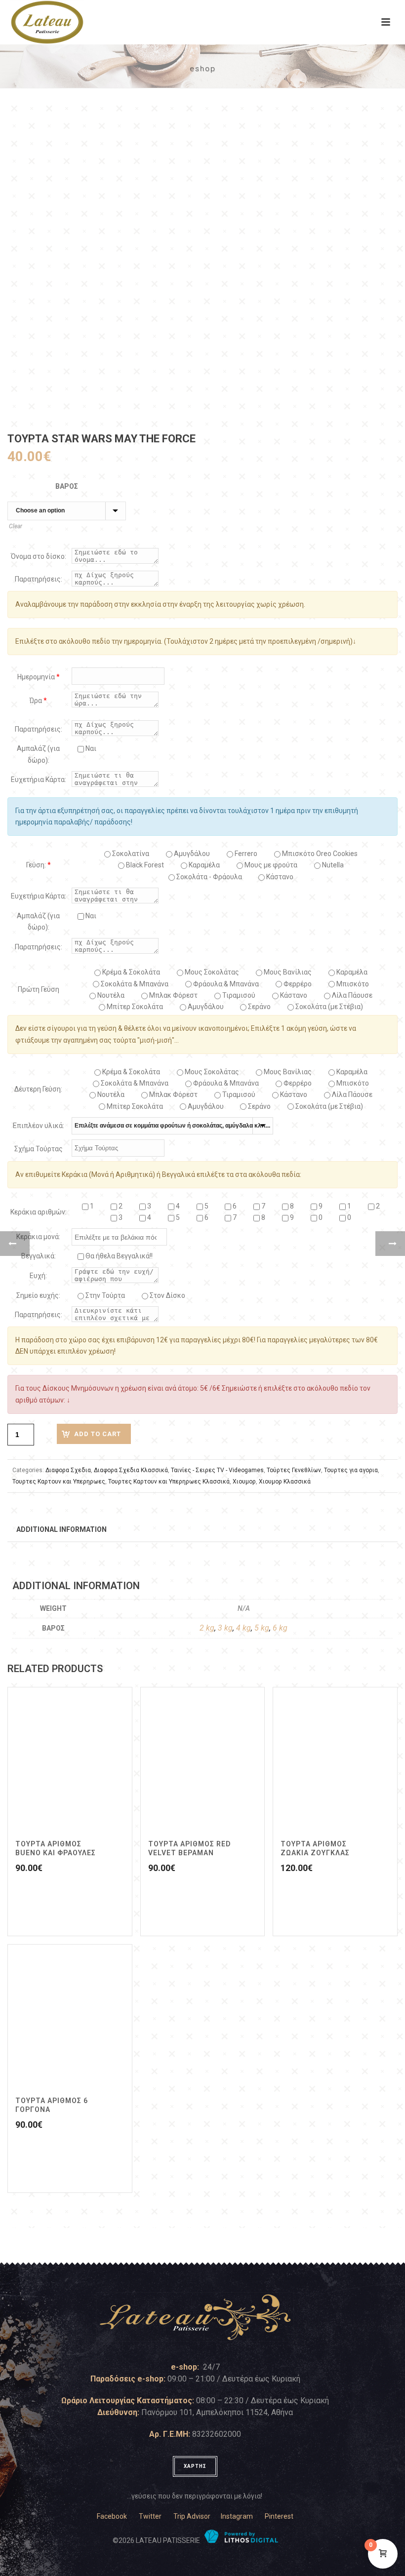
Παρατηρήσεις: (39, 579)
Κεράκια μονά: (38, 1237)
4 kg (243, 1628)
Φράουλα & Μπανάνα (225, 984)
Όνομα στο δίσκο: (39, 556)
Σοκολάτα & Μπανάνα (134, 984)
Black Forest (144, 865)
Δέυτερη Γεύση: (38, 1089)
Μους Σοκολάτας (211, 972)
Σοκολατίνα (130, 854)
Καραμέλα (351, 972)
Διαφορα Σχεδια (68, 1470)
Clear (16, 526)
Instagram (237, 2516)
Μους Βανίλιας (287, 972)
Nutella (332, 865)
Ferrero (245, 854)
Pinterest (279, 2516)
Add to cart (98, 1434)
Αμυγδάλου (191, 854)
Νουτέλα (110, 995)
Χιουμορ (244, 1482)
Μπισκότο (352, 984)
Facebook (112, 2516)
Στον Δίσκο (167, 1295)
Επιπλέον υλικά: (39, 1126)
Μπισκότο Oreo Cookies (319, 854)
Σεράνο (259, 1007)
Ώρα (38, 701)
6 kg (280, 1628)
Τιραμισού (238, 995)
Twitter (150, 2516)
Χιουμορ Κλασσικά (285, 1482)
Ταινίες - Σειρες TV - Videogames (217, 1470)
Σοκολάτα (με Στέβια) (328, 1007)
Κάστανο (279, 877)
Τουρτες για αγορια (351, 1470)
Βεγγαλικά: (39, 1256)
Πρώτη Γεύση (39, 989)
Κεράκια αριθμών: (39, 1212)
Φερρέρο (297, 984)
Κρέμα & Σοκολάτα (130, 972)
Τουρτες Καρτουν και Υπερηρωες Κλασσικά (169, 1482)
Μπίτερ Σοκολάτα (134, 1007)
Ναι (90, 748)
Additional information (61, 1529)
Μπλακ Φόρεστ (173, 995)
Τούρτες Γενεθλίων (294, 1470)
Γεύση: (39, 865)
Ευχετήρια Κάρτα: (39, 780)
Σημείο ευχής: (38, 1295)
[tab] (61, 1529)
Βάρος (67, 486)
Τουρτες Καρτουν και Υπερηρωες (59, 1482)
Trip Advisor (192, 2516)
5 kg (262, 1628)
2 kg (207, 1628)
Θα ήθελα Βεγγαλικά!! (118, 1256)
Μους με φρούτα (270, 865)
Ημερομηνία (39, 677)
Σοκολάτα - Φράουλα (208, 877)
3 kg (225, 1628)
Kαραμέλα (203, 865)
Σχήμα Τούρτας (39, 1149)
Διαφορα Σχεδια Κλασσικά (131, 1470)
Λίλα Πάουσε (351, 995)
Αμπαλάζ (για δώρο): (38, 754)
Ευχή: (38, 1276)
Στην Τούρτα (104, 1295)
